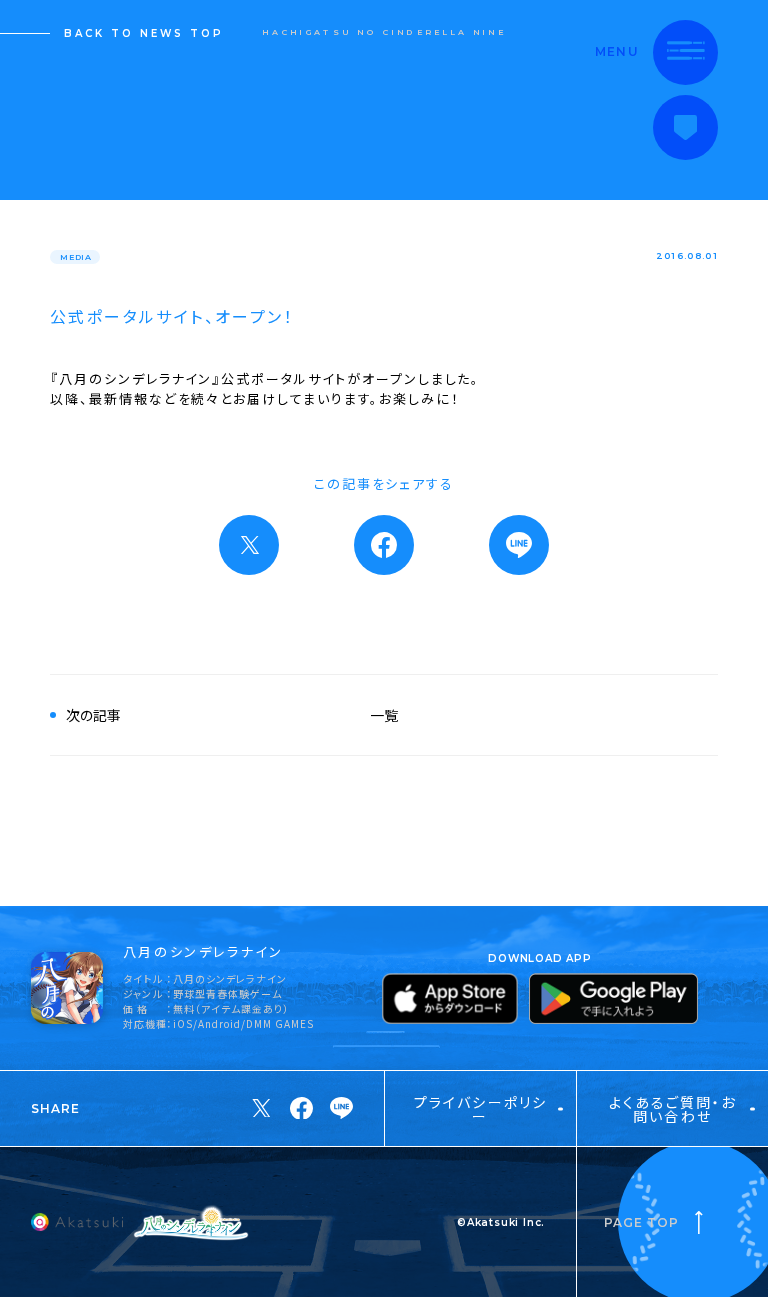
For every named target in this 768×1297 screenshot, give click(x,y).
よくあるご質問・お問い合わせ (673, 1109)
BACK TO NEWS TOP (144, 33)
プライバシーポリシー (480, 1109)
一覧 (384, 715)
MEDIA (76, 257)
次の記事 (93, 715)
